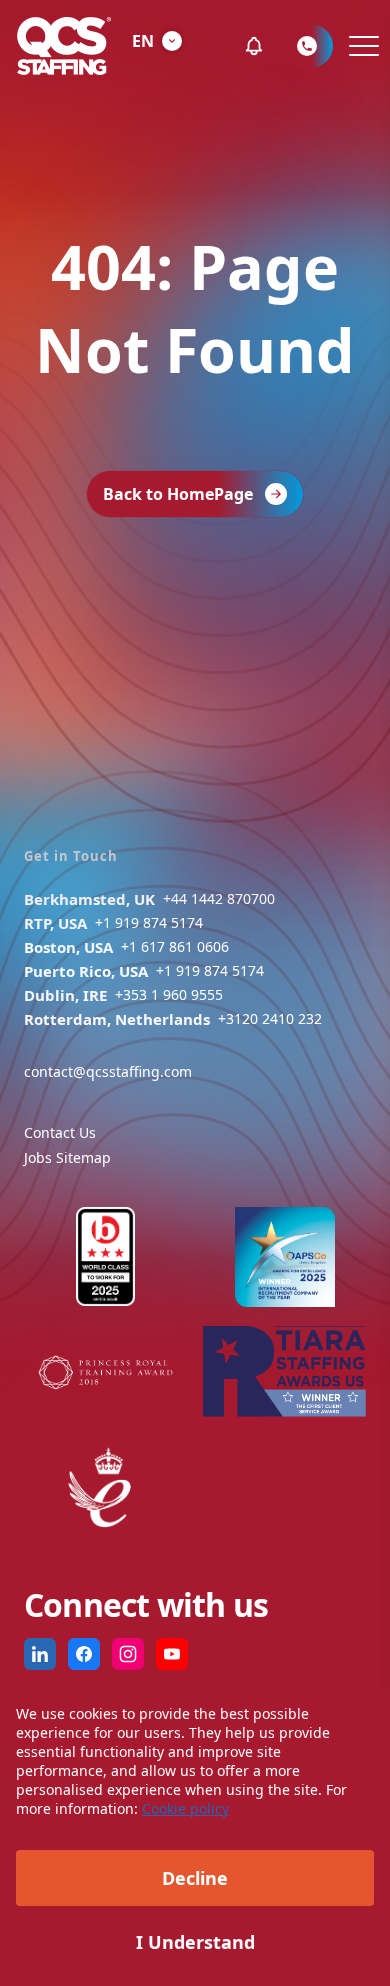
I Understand (195, 1942)
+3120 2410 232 (270, 1018)
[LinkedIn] (40, 1654)
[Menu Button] (361, 46)
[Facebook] (84, 1654)
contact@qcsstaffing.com (108, 1071)
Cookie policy (185, 1808)
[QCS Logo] (64, 46)
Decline (195, 1878)
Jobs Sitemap (67, 1157)
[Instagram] (128, 1654)
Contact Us (60, 1132)
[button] (254, 46)
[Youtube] (172, 1654)
